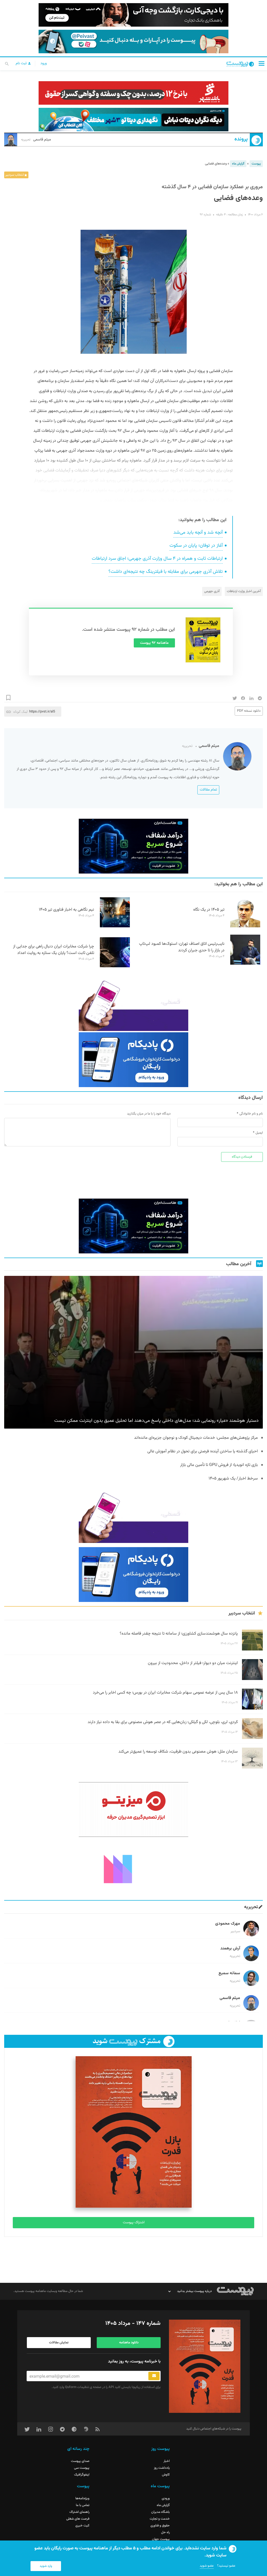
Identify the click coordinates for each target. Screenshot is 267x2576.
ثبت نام (22, 63)
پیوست (256, 164)
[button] (262, 63)
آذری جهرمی (212, 591)
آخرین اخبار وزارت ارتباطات (244, 591)
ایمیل (259, 1133)
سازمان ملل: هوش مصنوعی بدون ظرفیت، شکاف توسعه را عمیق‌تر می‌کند (178, 1752)
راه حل (165, 2532)
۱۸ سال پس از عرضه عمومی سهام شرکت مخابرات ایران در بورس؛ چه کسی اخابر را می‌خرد (165, 1693)
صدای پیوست (80, 2461)
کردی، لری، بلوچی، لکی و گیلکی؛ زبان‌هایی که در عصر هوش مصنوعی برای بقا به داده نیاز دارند (163, 1722)
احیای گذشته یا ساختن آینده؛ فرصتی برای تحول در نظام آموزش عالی (203, 1451)
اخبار (167, 2461)
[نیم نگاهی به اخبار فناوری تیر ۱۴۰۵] (115, 927)
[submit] (154, 2376)
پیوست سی (82, 2468)
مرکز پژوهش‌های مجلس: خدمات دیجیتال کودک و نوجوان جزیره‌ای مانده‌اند (196, 1438)
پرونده (241, 139)
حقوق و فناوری (160, 2526)
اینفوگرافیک (82, 2475)
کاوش (166, 2475)
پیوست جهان (161, 2539)
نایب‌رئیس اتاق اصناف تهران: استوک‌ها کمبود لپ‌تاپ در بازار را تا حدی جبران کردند (182, 947)
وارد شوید (46, 2566)
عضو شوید (207, 2566)
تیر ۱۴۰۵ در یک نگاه (209, 910)
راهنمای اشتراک (79, 2512)
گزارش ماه (238, 164)
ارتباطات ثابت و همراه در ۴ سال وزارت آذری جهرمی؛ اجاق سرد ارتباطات (157, 559)
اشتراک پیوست (134, 2223)
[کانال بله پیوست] (133, 42)
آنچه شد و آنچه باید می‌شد (198, 533)
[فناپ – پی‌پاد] (133, 1060)
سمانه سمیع (229, 1973)
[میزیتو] (133, 1809)
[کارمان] (133, 1868)
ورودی (166, 2498)
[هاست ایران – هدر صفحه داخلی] (133, 120)
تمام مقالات (208, 790)
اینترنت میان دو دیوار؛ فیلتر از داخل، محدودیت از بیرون (193, 1663)
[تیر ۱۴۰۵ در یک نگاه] (245, 927)
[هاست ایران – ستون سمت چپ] (133, 846)
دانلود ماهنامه (129, 2343)
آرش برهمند (230, 1949)
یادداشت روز (162, 2468)
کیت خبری (82, 2526)
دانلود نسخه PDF (249, 711)
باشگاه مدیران (160, 2512)
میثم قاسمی (36, 140)
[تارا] (133, 1004)
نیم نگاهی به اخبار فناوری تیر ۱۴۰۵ (66, 910)
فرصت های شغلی (78, 2519)
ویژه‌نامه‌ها (82, 2498)
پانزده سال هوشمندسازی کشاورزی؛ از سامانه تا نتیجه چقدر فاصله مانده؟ (179, 1634)
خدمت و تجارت (160, 2519)
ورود (44, 63)
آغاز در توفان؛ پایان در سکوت (196, 546)
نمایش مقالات (59, 2343)
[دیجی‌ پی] (133, 15)
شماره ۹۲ (205, 215)
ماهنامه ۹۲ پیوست (154, 643)
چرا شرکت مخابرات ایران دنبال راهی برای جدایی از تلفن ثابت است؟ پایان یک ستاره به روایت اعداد (54, 950)
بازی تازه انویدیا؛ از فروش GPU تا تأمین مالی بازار (219, 1465)
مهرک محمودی (228, 1924)
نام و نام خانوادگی (251, 1114)
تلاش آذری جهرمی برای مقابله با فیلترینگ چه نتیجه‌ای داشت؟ (166, 572)
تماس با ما (83, 2505)
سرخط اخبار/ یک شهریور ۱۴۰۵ (233, 1479)
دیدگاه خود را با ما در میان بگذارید (149, 1114)
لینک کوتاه (20, 712)
